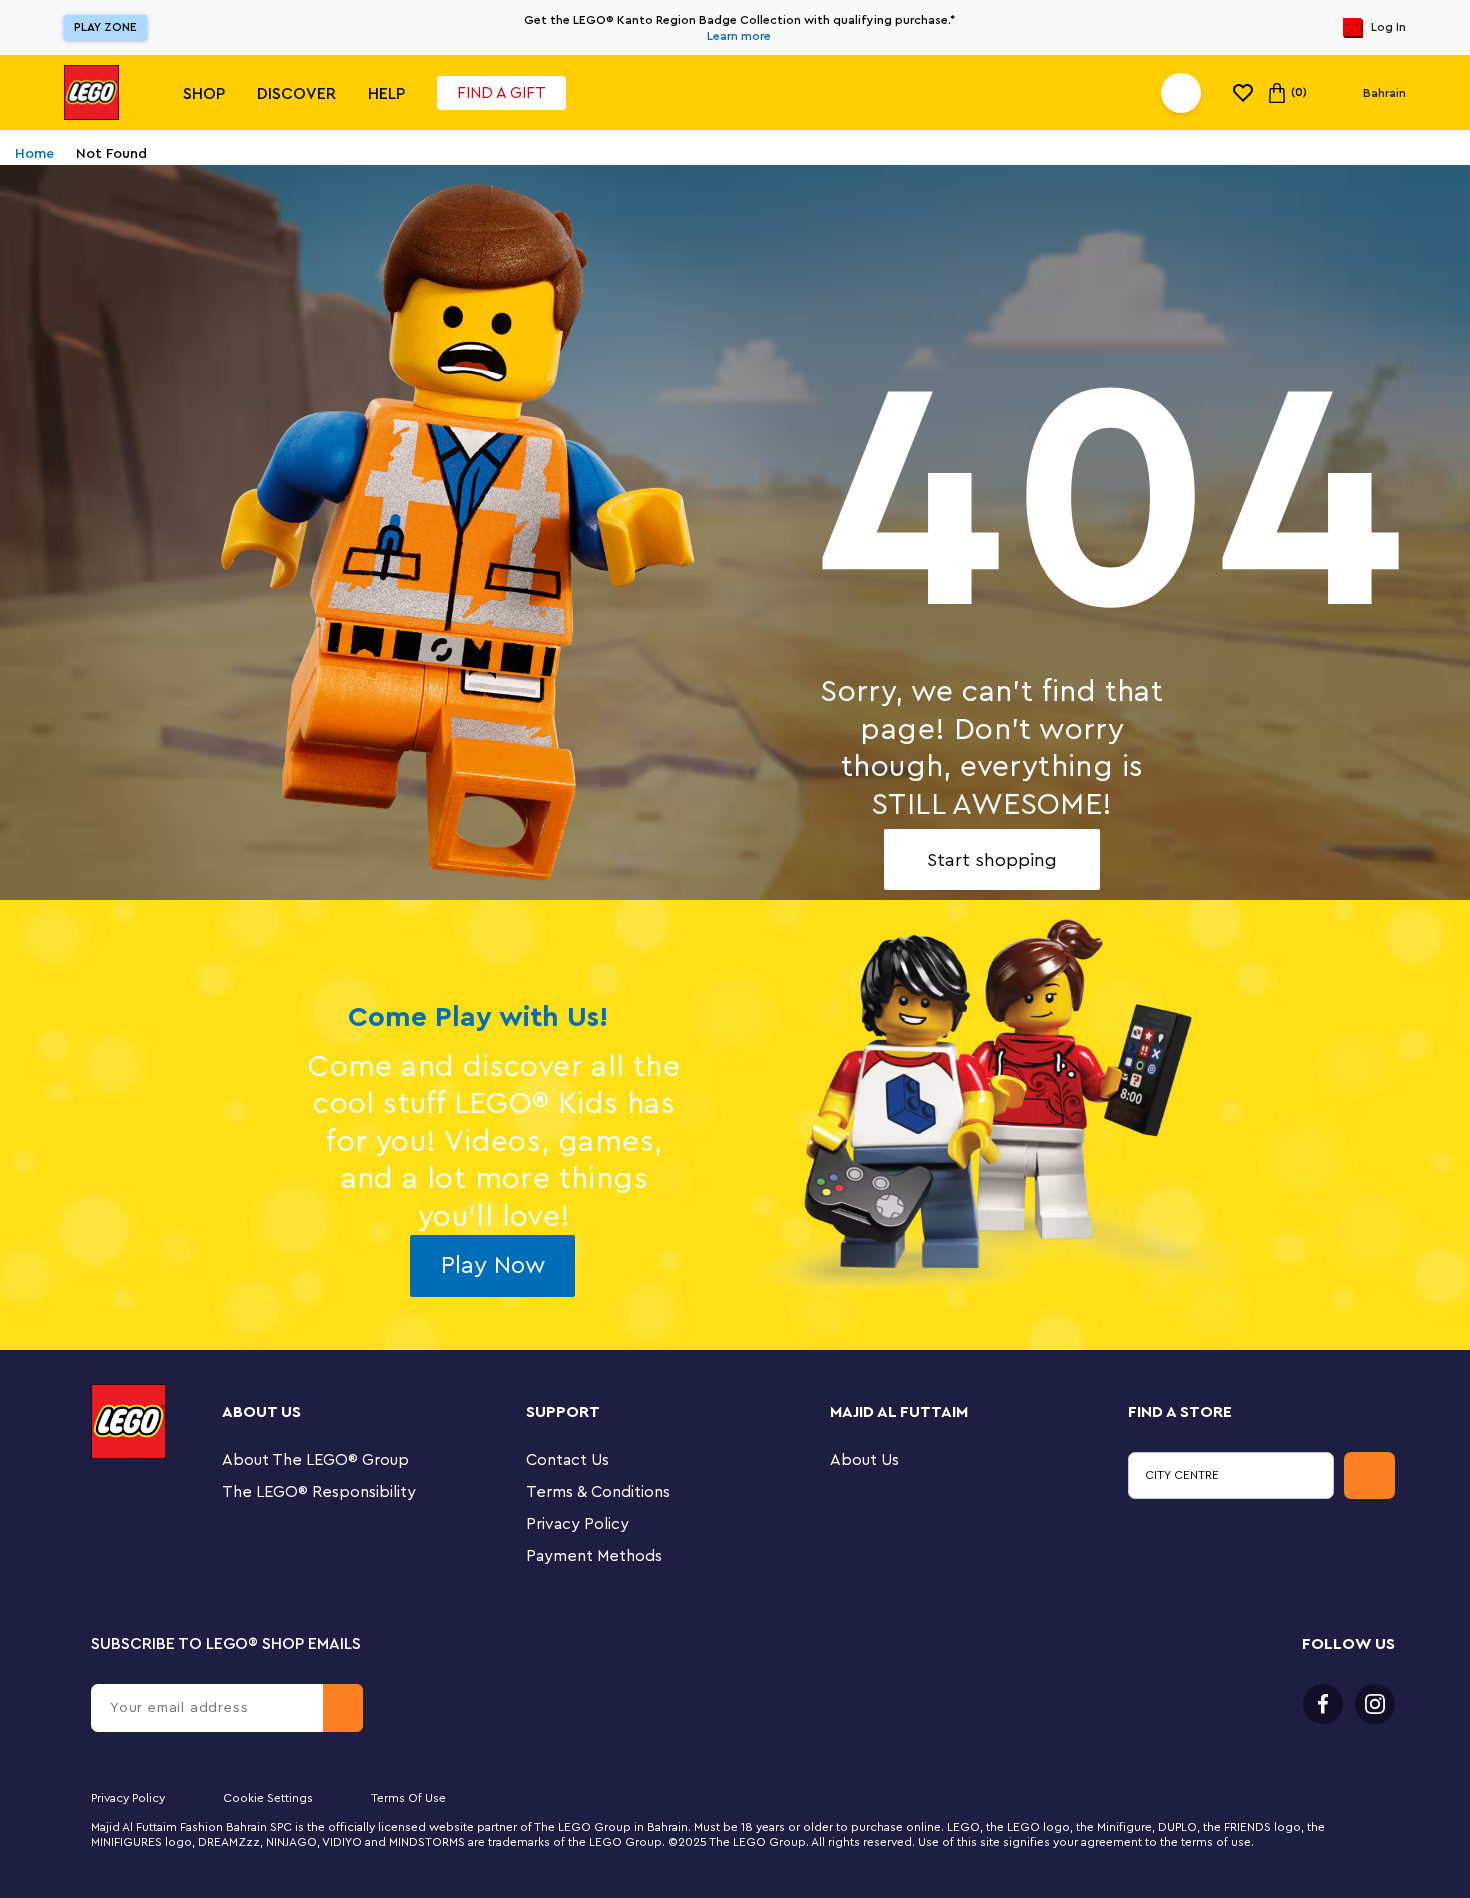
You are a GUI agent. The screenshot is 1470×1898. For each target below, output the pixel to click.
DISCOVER (296, 94)
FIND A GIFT (501, 93)
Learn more (739, 36)
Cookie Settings (268, 1798)
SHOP (204, 94)
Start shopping (992, 860)
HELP (386, 94)
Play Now (493, 1266)
